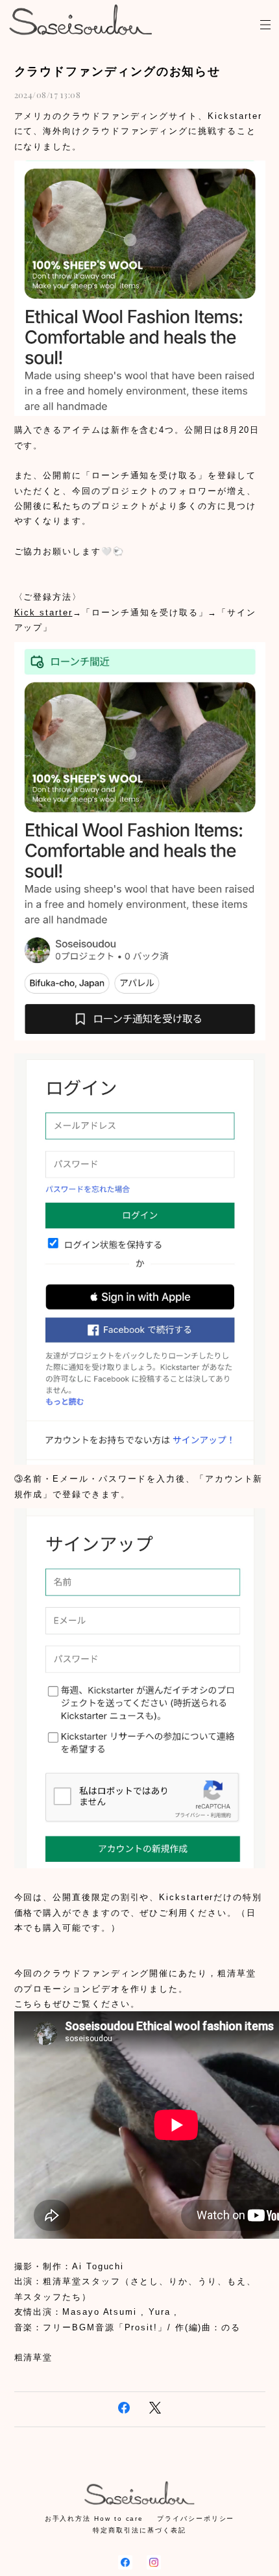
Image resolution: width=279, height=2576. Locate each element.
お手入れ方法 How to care (94, 2518)
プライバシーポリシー (196, 2518)
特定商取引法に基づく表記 (139, 2530)
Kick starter (43, 612)
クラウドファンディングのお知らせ (118, 71)
